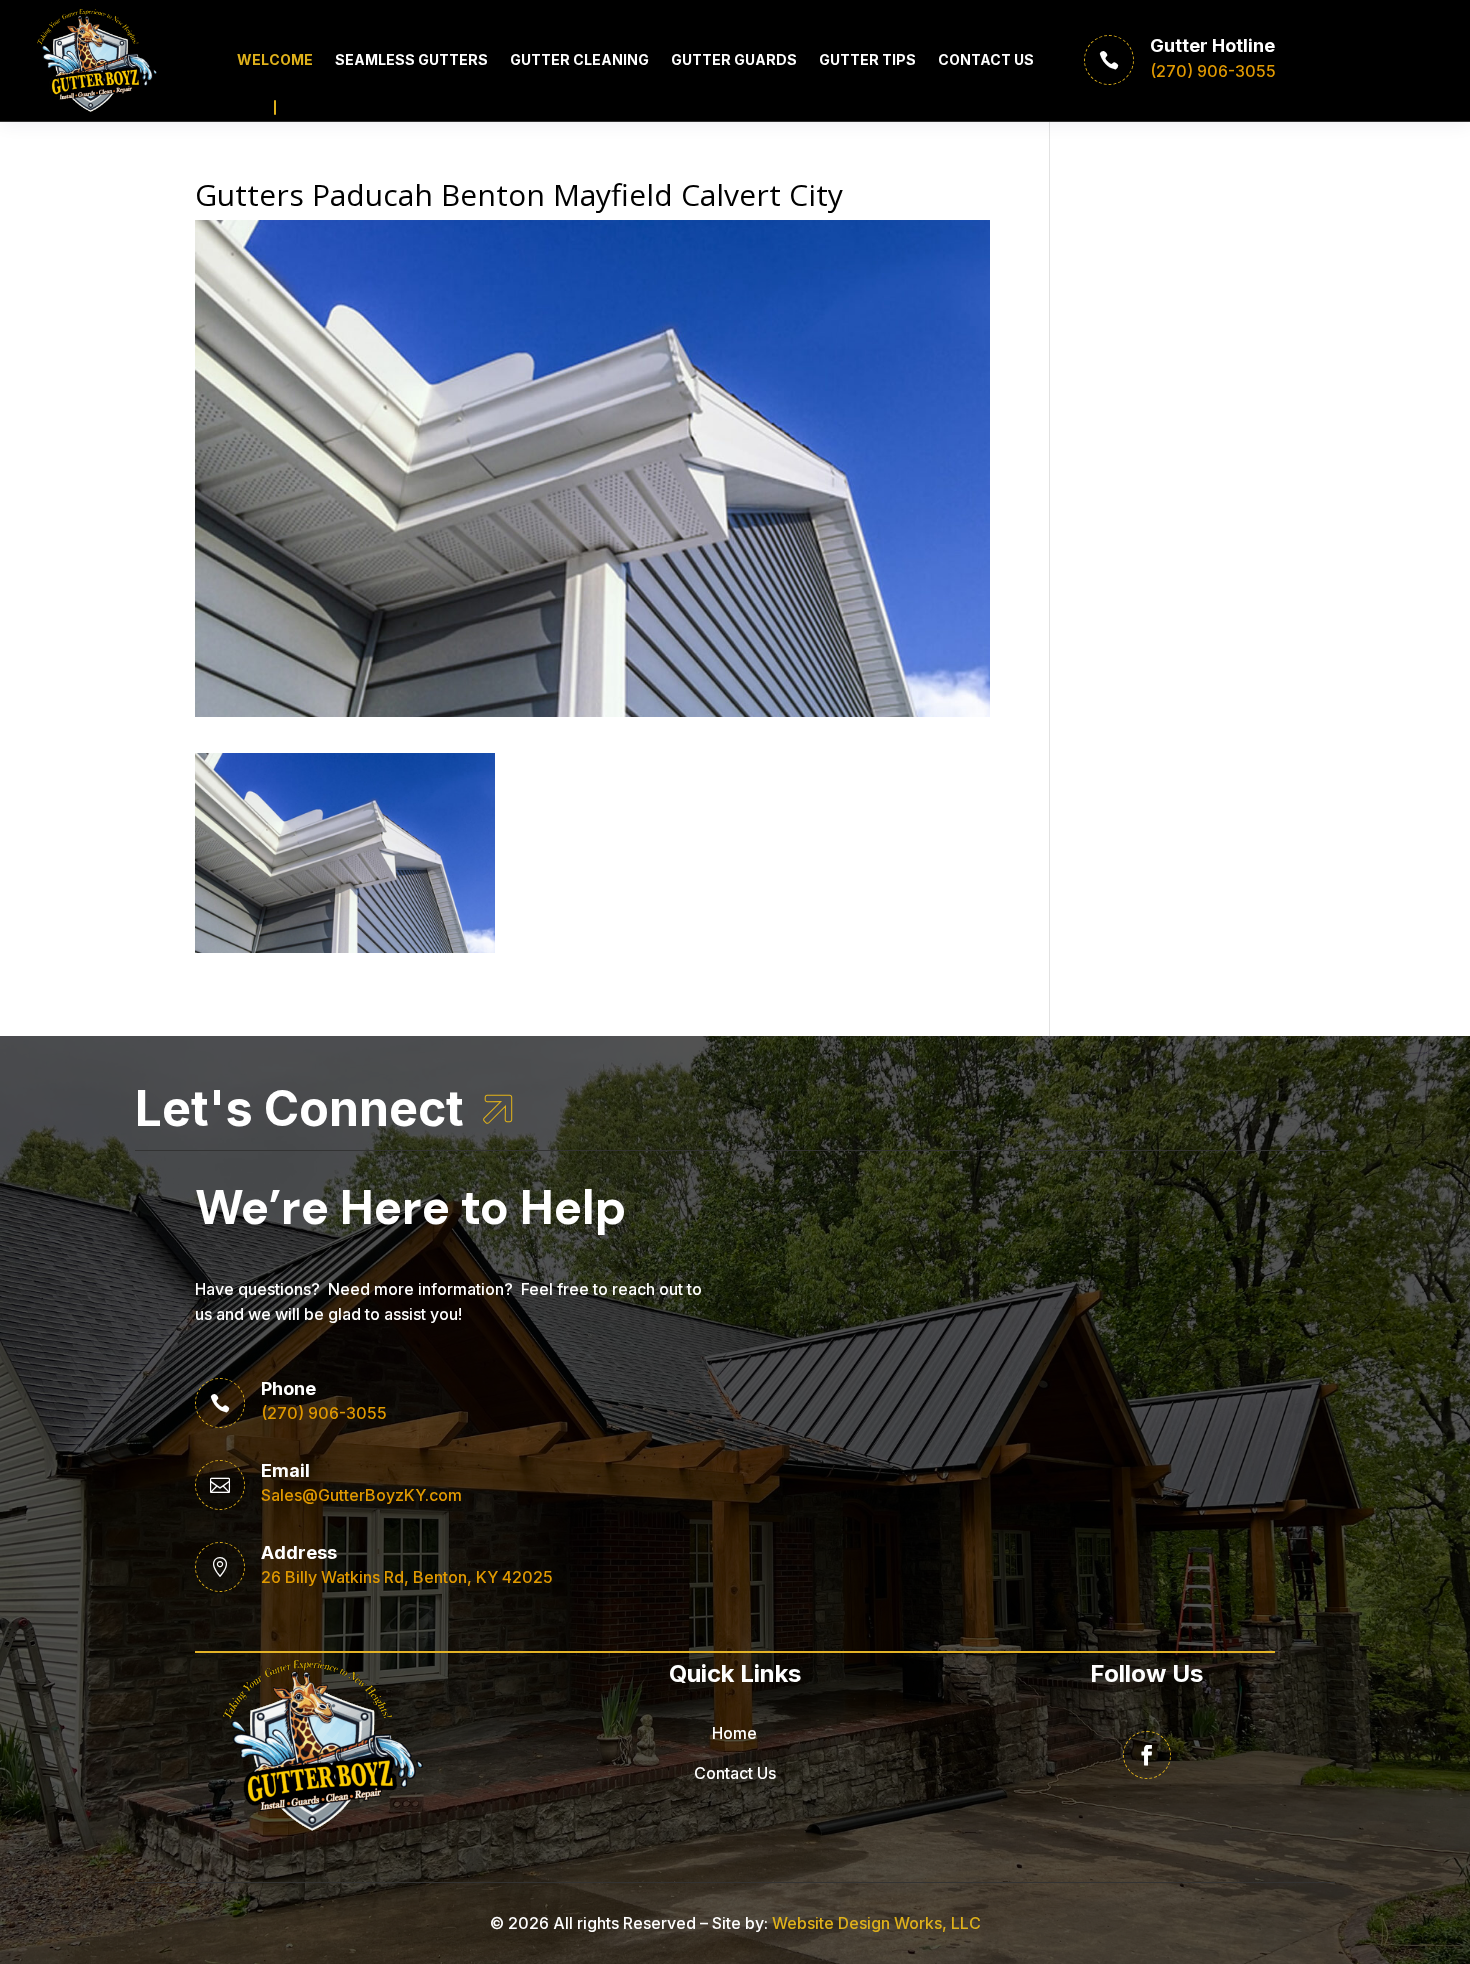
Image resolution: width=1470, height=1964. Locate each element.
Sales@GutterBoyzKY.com (361, 1495)
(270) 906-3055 (324, 1413)
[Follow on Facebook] (1147, 1755)
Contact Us (986, 59)
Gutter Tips (867, 59)
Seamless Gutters (411, 59)
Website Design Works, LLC (876, 1923)
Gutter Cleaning (579, 59)
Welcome (275, 59)
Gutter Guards (734, 59)
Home (734, 1733)
